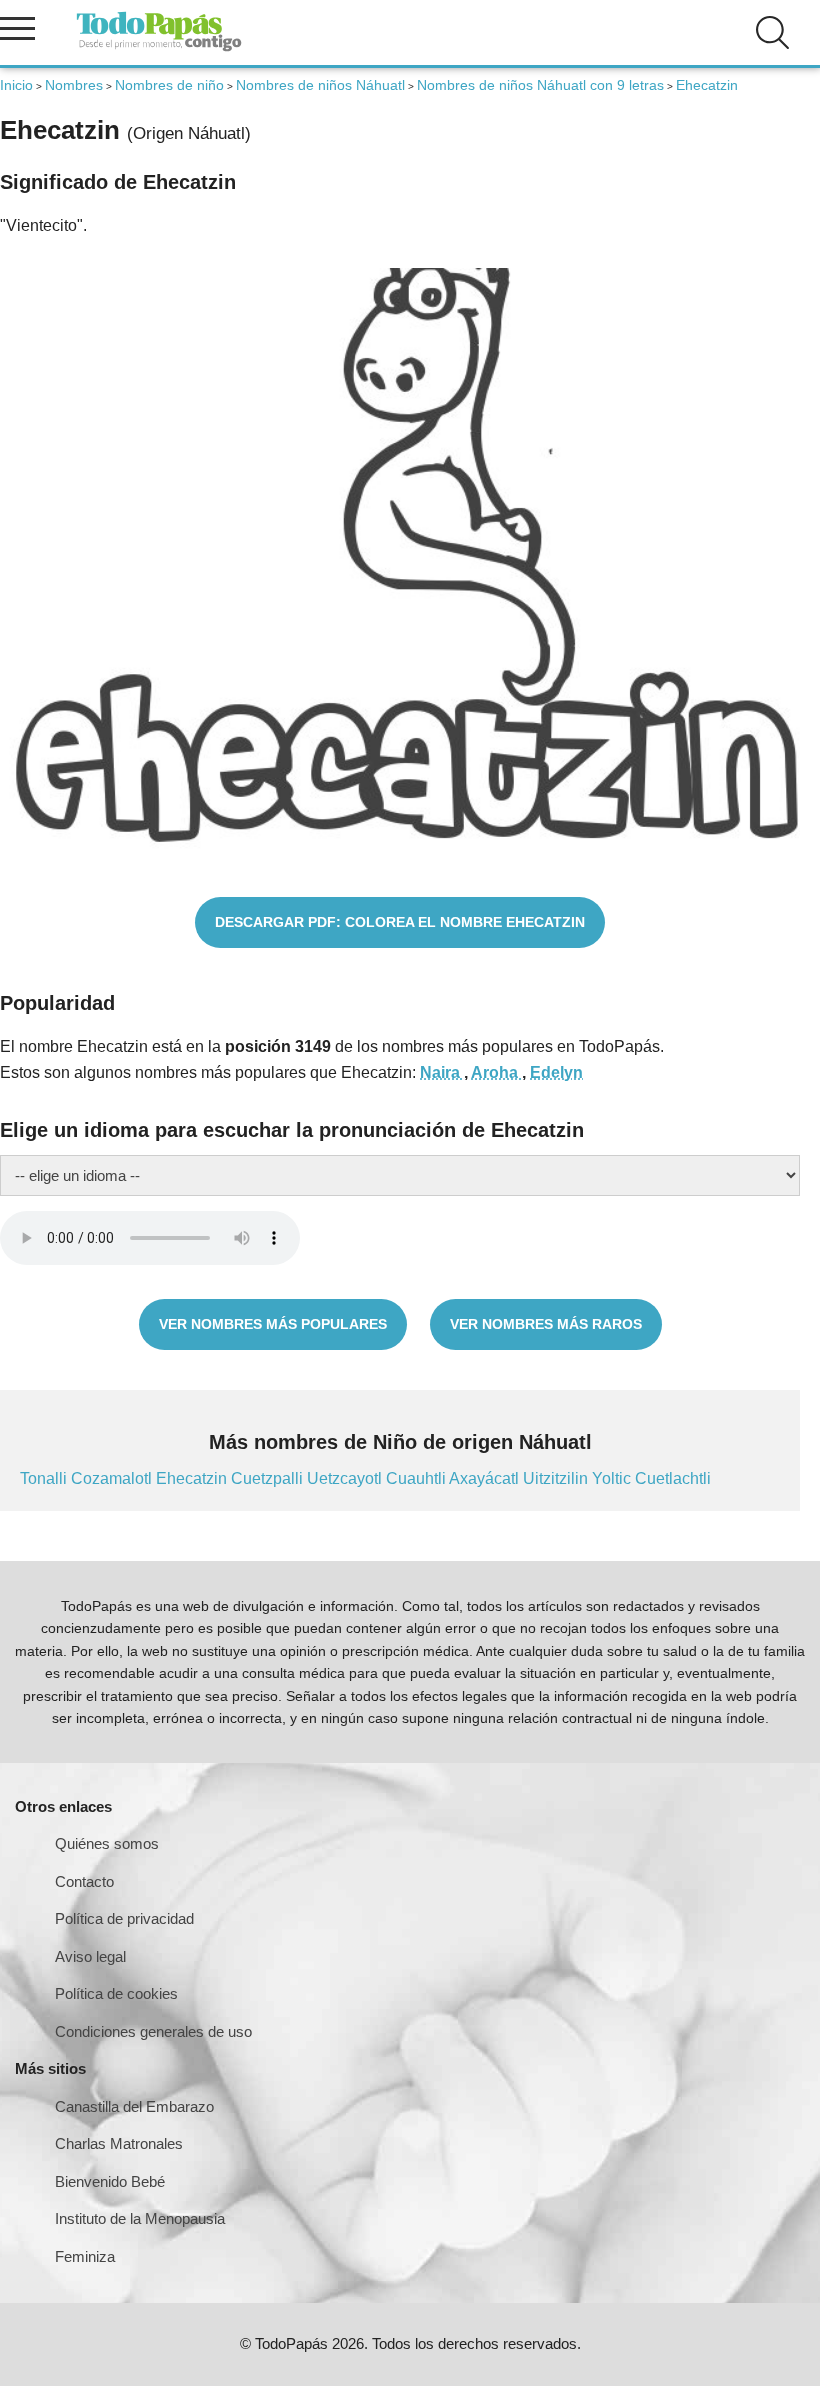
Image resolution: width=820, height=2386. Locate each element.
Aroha (496, 1072)
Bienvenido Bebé (110, 2181)
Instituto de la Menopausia (140, 2218)
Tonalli (45, 1478)
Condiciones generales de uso (153, 2031)
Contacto (84, 1881)
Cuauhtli (417, 1478)
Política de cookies (116, 1993)
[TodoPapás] (159, 48)
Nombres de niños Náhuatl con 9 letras (540, 85)
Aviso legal (90, 1956)
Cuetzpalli (269, 1478)
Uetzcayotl (346, 1478)
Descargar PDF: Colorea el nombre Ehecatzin (400, 922)
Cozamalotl (113, 1478)
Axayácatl (486, 1478)
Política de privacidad (124, 1918)
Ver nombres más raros (546, 1324)
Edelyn (556, 1072)
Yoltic (613, 1478)
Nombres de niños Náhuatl (320, 85)
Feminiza (85, 2256)
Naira (442, 1072)
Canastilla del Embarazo (134, 2106)
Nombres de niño (169, 85)
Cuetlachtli (673, 1478)
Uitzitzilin (557, 1478)
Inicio (16, 85)
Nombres (74, 85)
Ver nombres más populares (273, 1324)
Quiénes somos (107, 1843)
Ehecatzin (193, 1478)
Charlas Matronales (119, 2143)
